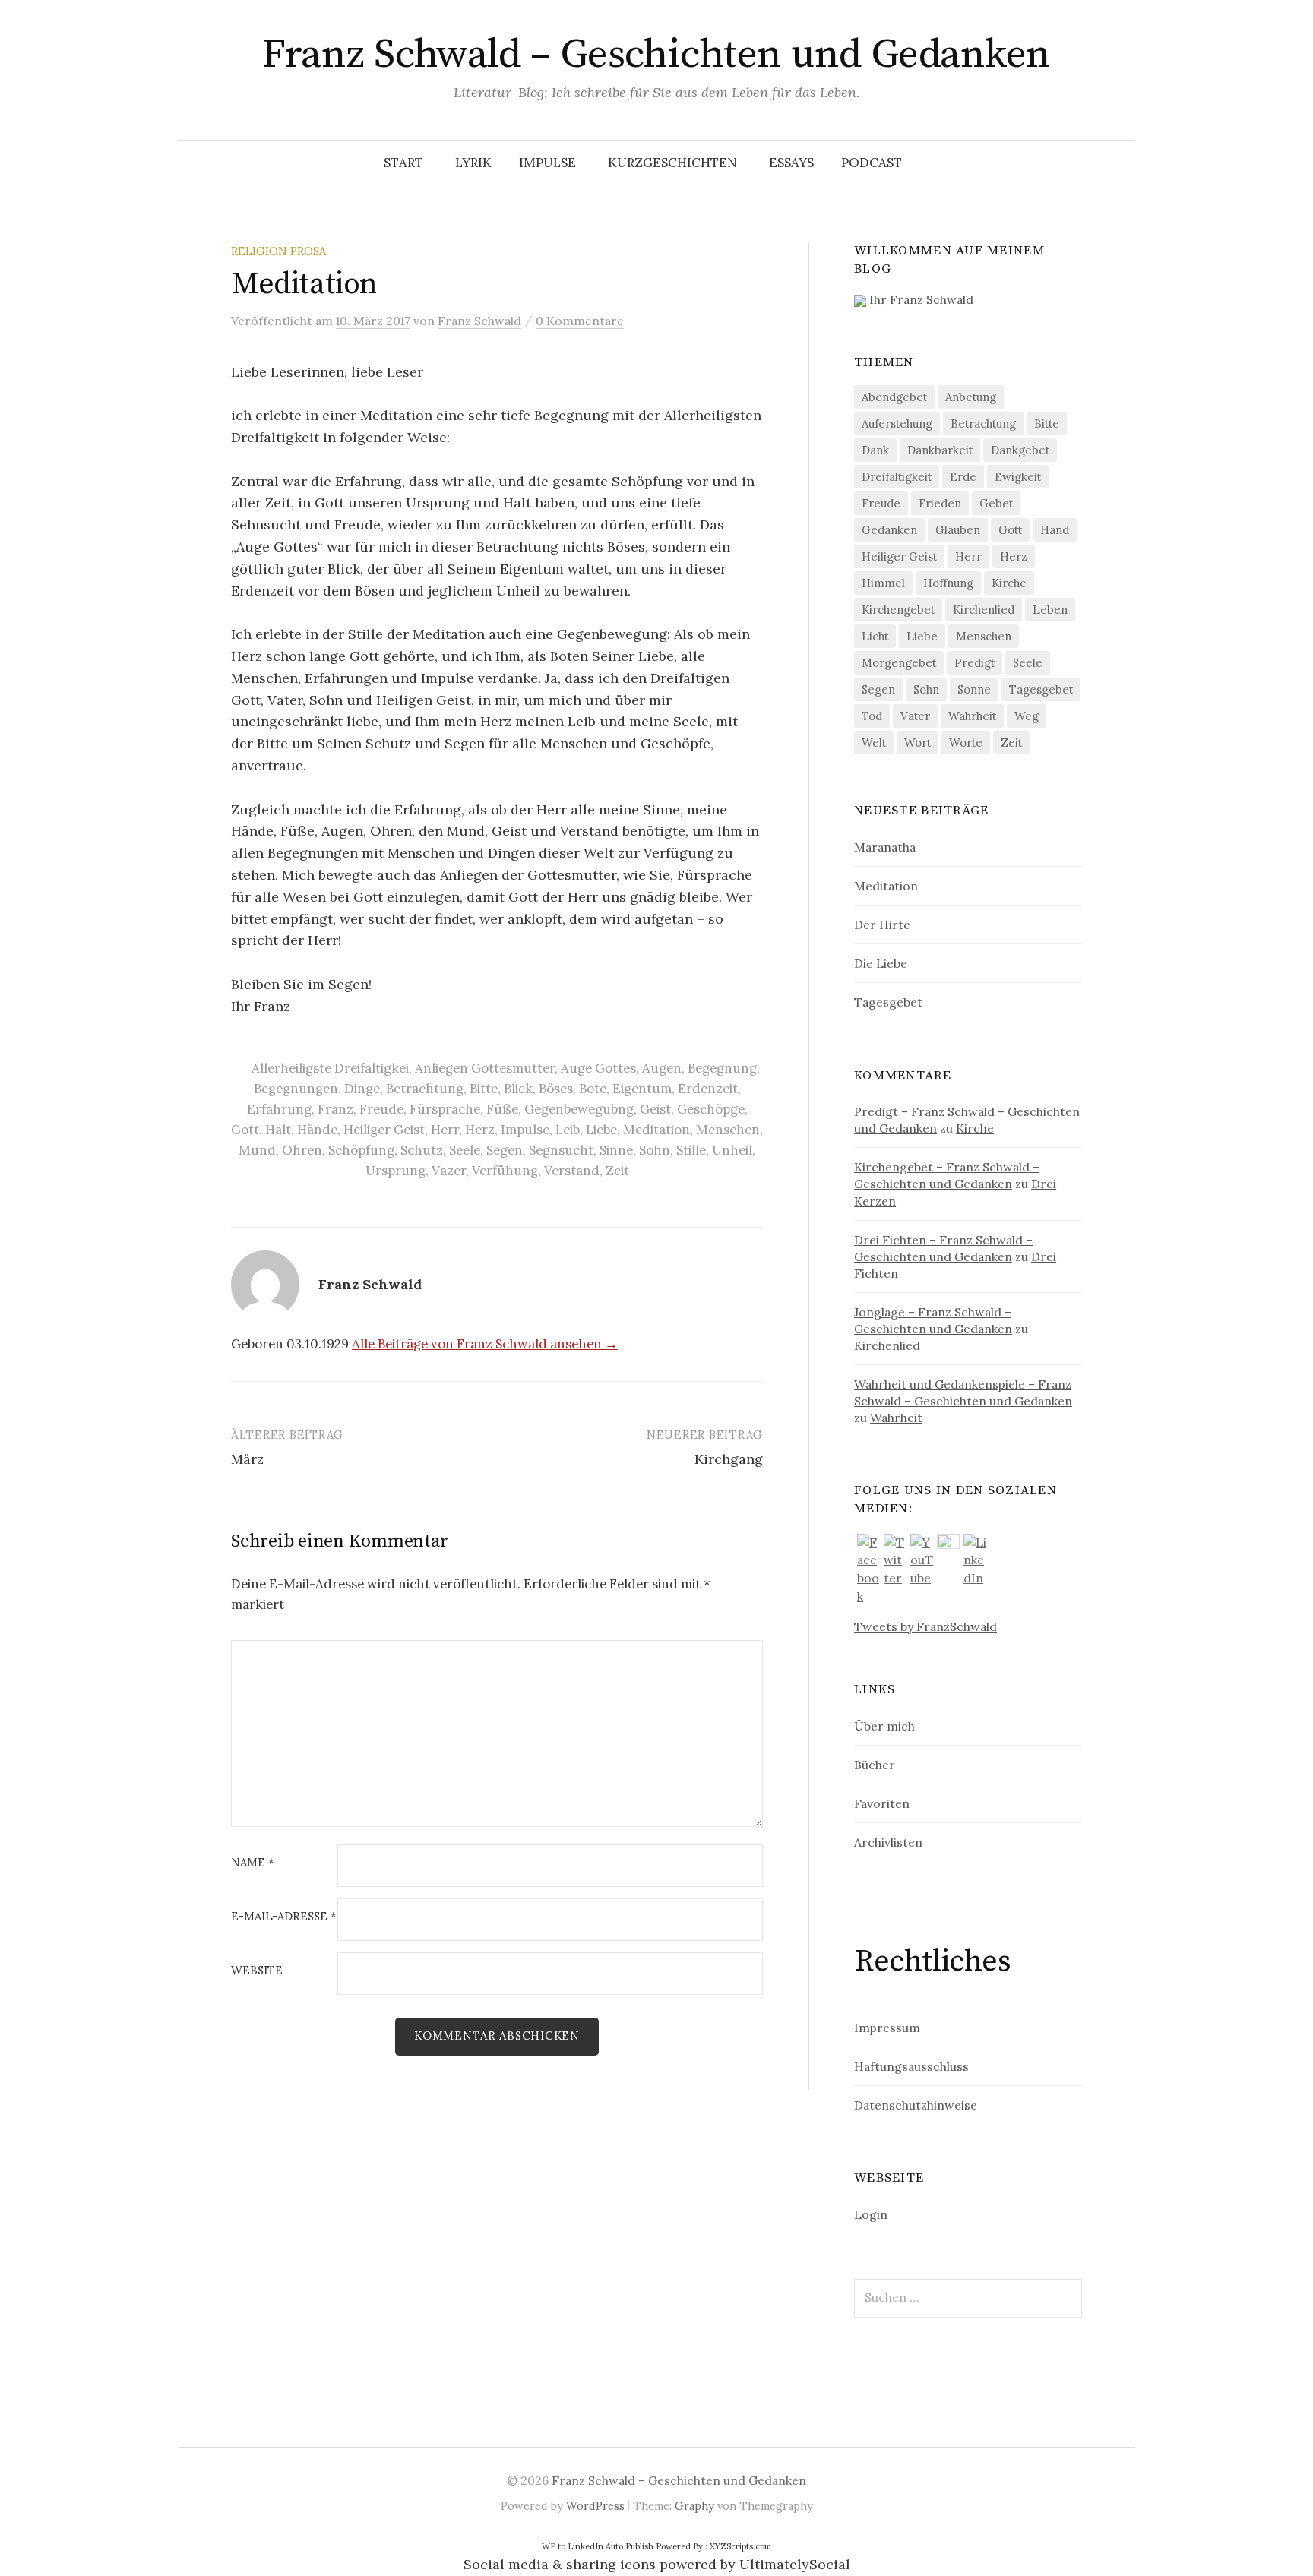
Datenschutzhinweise (916, 2105)
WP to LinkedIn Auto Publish (598, 2546)
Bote (593, 1089)
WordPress (595, 2506)
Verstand (572, 1171)
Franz (335, 1109)
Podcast (872, 163)
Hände (317, 1130)
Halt (278, 1130)
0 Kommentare (580, 321)
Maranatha (885, 847)
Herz (480, 1130)
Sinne (616, 1150)
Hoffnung (948, 583)
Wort (918, 743)
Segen (505, 1150)
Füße (502, 1109)
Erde (963, 477)
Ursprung (395, 1171)
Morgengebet (899, 663)
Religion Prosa (278, 251)
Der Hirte (882, 925)
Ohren (302, 1150)
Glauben (958, 530)
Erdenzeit (708, 1089)
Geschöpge (711, 1109)
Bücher (875, 1765)
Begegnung (722, 1068)
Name (253, 1863)
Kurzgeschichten (672, 163)
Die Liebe (881, 963)
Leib (568, 1130)
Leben (1050, 610)
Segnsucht (561, 1150)
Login (871, 2214)
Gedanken (889, 530)
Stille (691, 1150)
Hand (1055, 530)
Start (403, 163)
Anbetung (971, 397)
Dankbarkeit (940, 450)
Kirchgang (729, 1459)
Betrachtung (425, 1089)
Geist (655, 1109)
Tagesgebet (1041, 689)
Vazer (449, 1171)
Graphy (694, 2506)
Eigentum (642, 1089)
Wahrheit (972, 716)
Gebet (996, 503)
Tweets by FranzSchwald (925, 1626)
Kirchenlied (984, 610)
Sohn (655, 1150)
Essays (791, 163)
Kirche (1009, 583)
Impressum (887, 2028)
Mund (257, 1150)
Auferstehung (897, 424)
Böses (556, 1089)
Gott (245, 1130)
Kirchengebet (898, 610)
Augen (662, 1068)
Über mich (884, 1726)
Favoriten (882, 1803)
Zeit (617, 1171)
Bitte (484, 1089)
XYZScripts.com (740, 2546)
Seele (465, 1150)
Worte (966, 743)
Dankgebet (1020, 450)
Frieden (940, 503)
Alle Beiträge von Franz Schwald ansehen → (485, 1344)
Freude (381, 1109)
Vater (915, 716)
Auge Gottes (598, 1068)
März (247, 1459)
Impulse (547, 163)
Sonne (974, 689)
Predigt (974, 663)
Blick (518, 1089)
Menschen (728, 1130)
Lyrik (473, 163)
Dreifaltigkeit (897, 477)
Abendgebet (894, 397)
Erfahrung (279, 1109)
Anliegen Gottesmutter (485, 1068)
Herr (445, 1130)
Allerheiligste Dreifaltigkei (330, 1068)
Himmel (883, 583)
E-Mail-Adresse (284, 1917)
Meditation (656, 1130)
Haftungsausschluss (911, 2066)
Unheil (732, 1150)
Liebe (601, 1130)
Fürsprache (445, 1109)
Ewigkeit (1018, 477)
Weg (1027, 716)
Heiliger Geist (384, 1130)
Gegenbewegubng (579, 1109)
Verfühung (505, 1171)
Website (257, 1971)
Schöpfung (361, 1150)
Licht (875, 636)
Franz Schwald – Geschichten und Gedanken (656, 55)
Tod (872, 716)
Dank (875, 450)
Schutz (422, 1150)
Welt (874, 743)
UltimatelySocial (795, 2564)
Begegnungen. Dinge (317, 1089)
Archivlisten (888, 1842)
